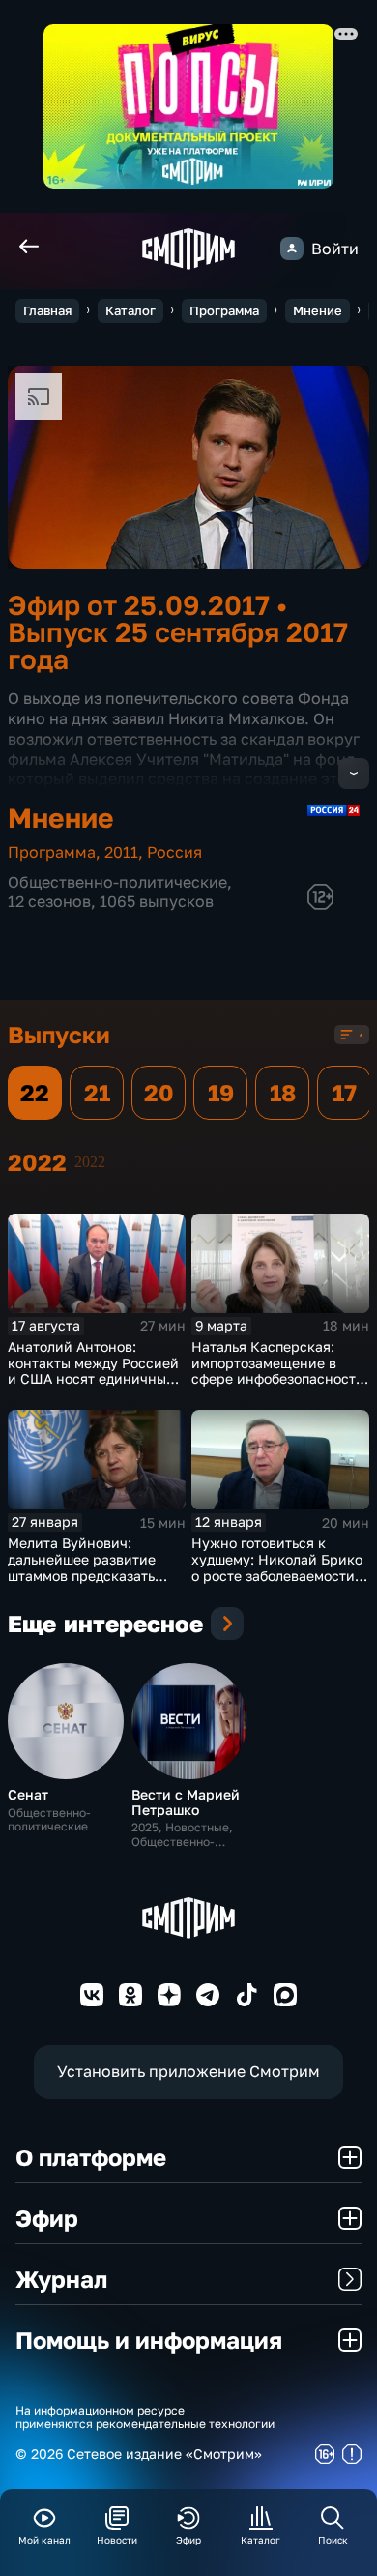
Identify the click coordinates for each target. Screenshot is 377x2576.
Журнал (61, 2279)
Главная (47, 310)
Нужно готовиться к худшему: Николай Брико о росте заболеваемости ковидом (277, 1567)
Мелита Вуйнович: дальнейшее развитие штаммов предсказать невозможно (82, 1567)
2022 (90, 1162)
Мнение (318, 310)
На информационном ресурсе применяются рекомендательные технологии (145, 2417)
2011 (121, 852)
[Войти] (292, 249)
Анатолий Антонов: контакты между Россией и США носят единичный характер (93, 1371)
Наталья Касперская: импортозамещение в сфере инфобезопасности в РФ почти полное (278, 1371)
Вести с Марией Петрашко (186, 1801)
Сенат (28, 1794)
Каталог (130, 310)
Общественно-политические (117, 882)
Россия (174, 852)
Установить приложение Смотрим (188, 2071)
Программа (224, 310)
